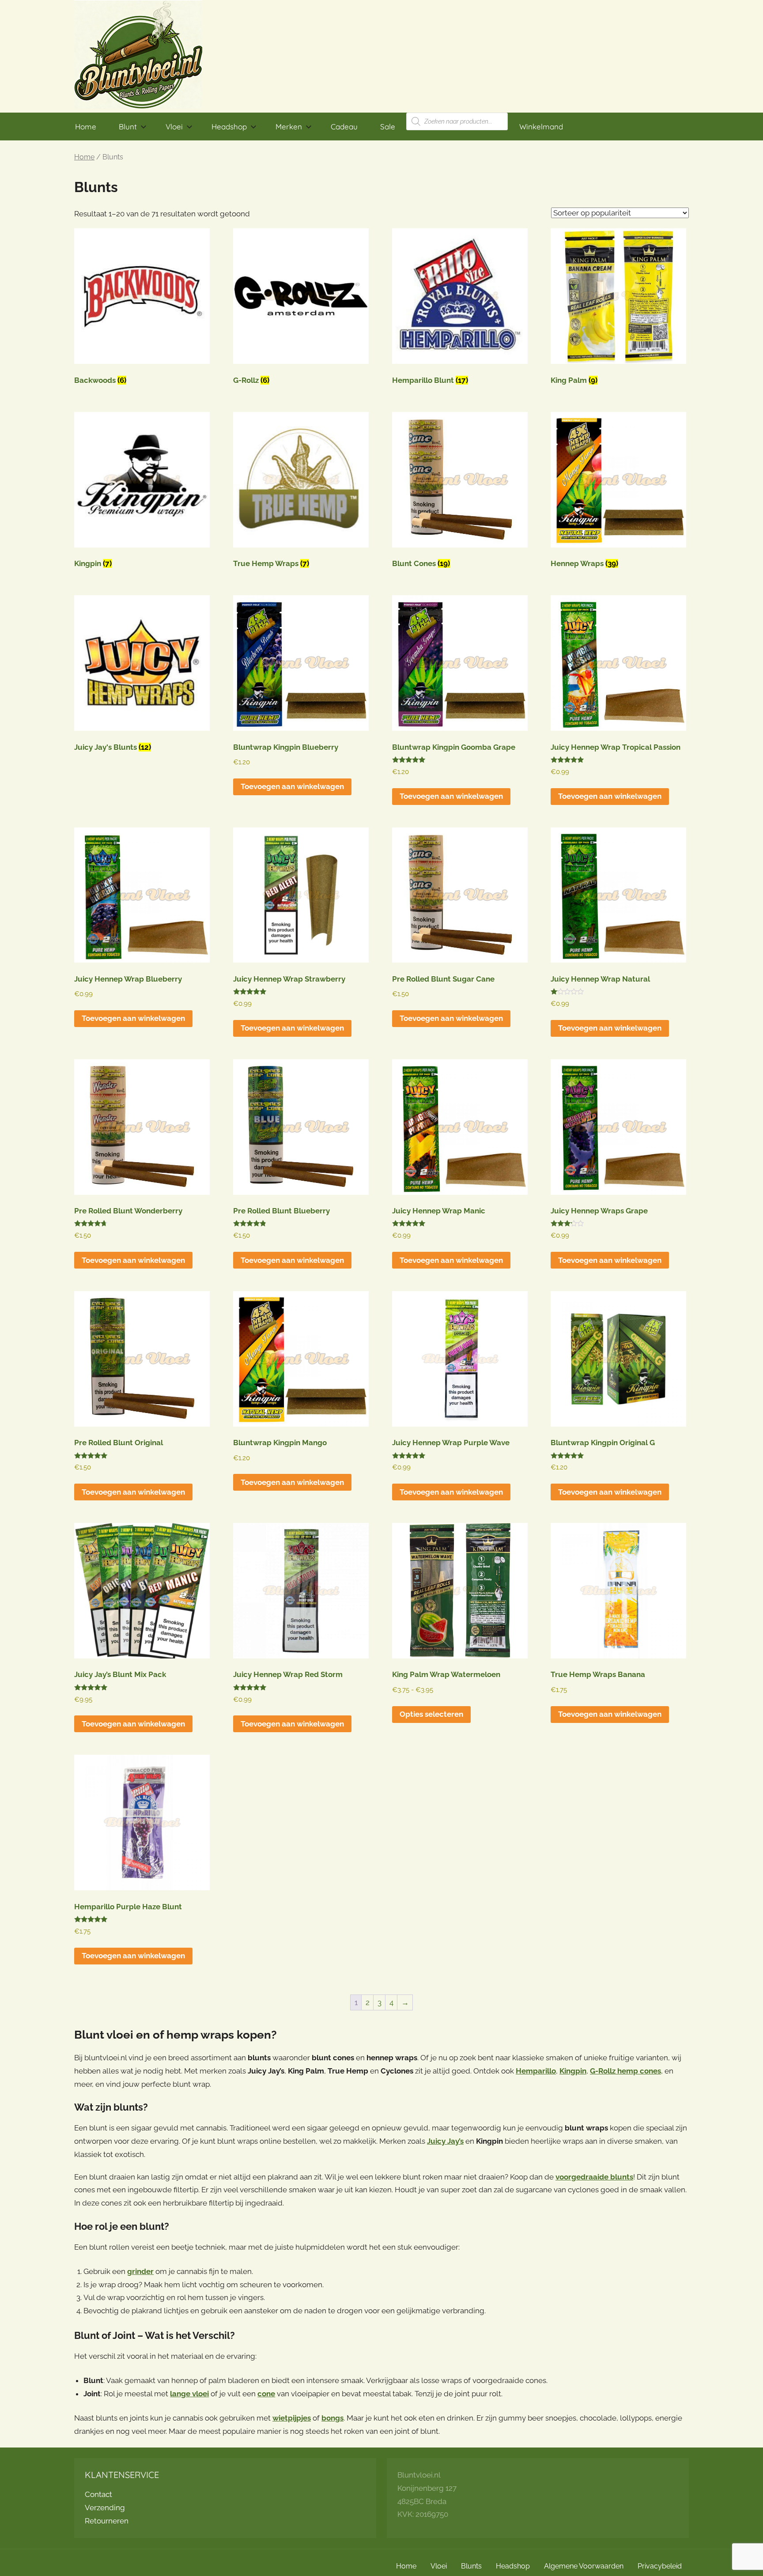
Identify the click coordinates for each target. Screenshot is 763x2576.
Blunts (471, 2566)
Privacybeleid (660, 2566)
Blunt (128, 127)
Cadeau (344, 127)
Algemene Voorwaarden (584, 2566)
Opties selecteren (431, 1714)
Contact (98, 2494)
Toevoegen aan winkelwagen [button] (292, 786)
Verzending (105, 2508)
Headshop (229, 127)
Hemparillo (536, 2071)
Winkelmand (541, 127)
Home (86, 127)
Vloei (174, 127)
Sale (388, 127)
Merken (289, 127)
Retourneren (107, 2521)
